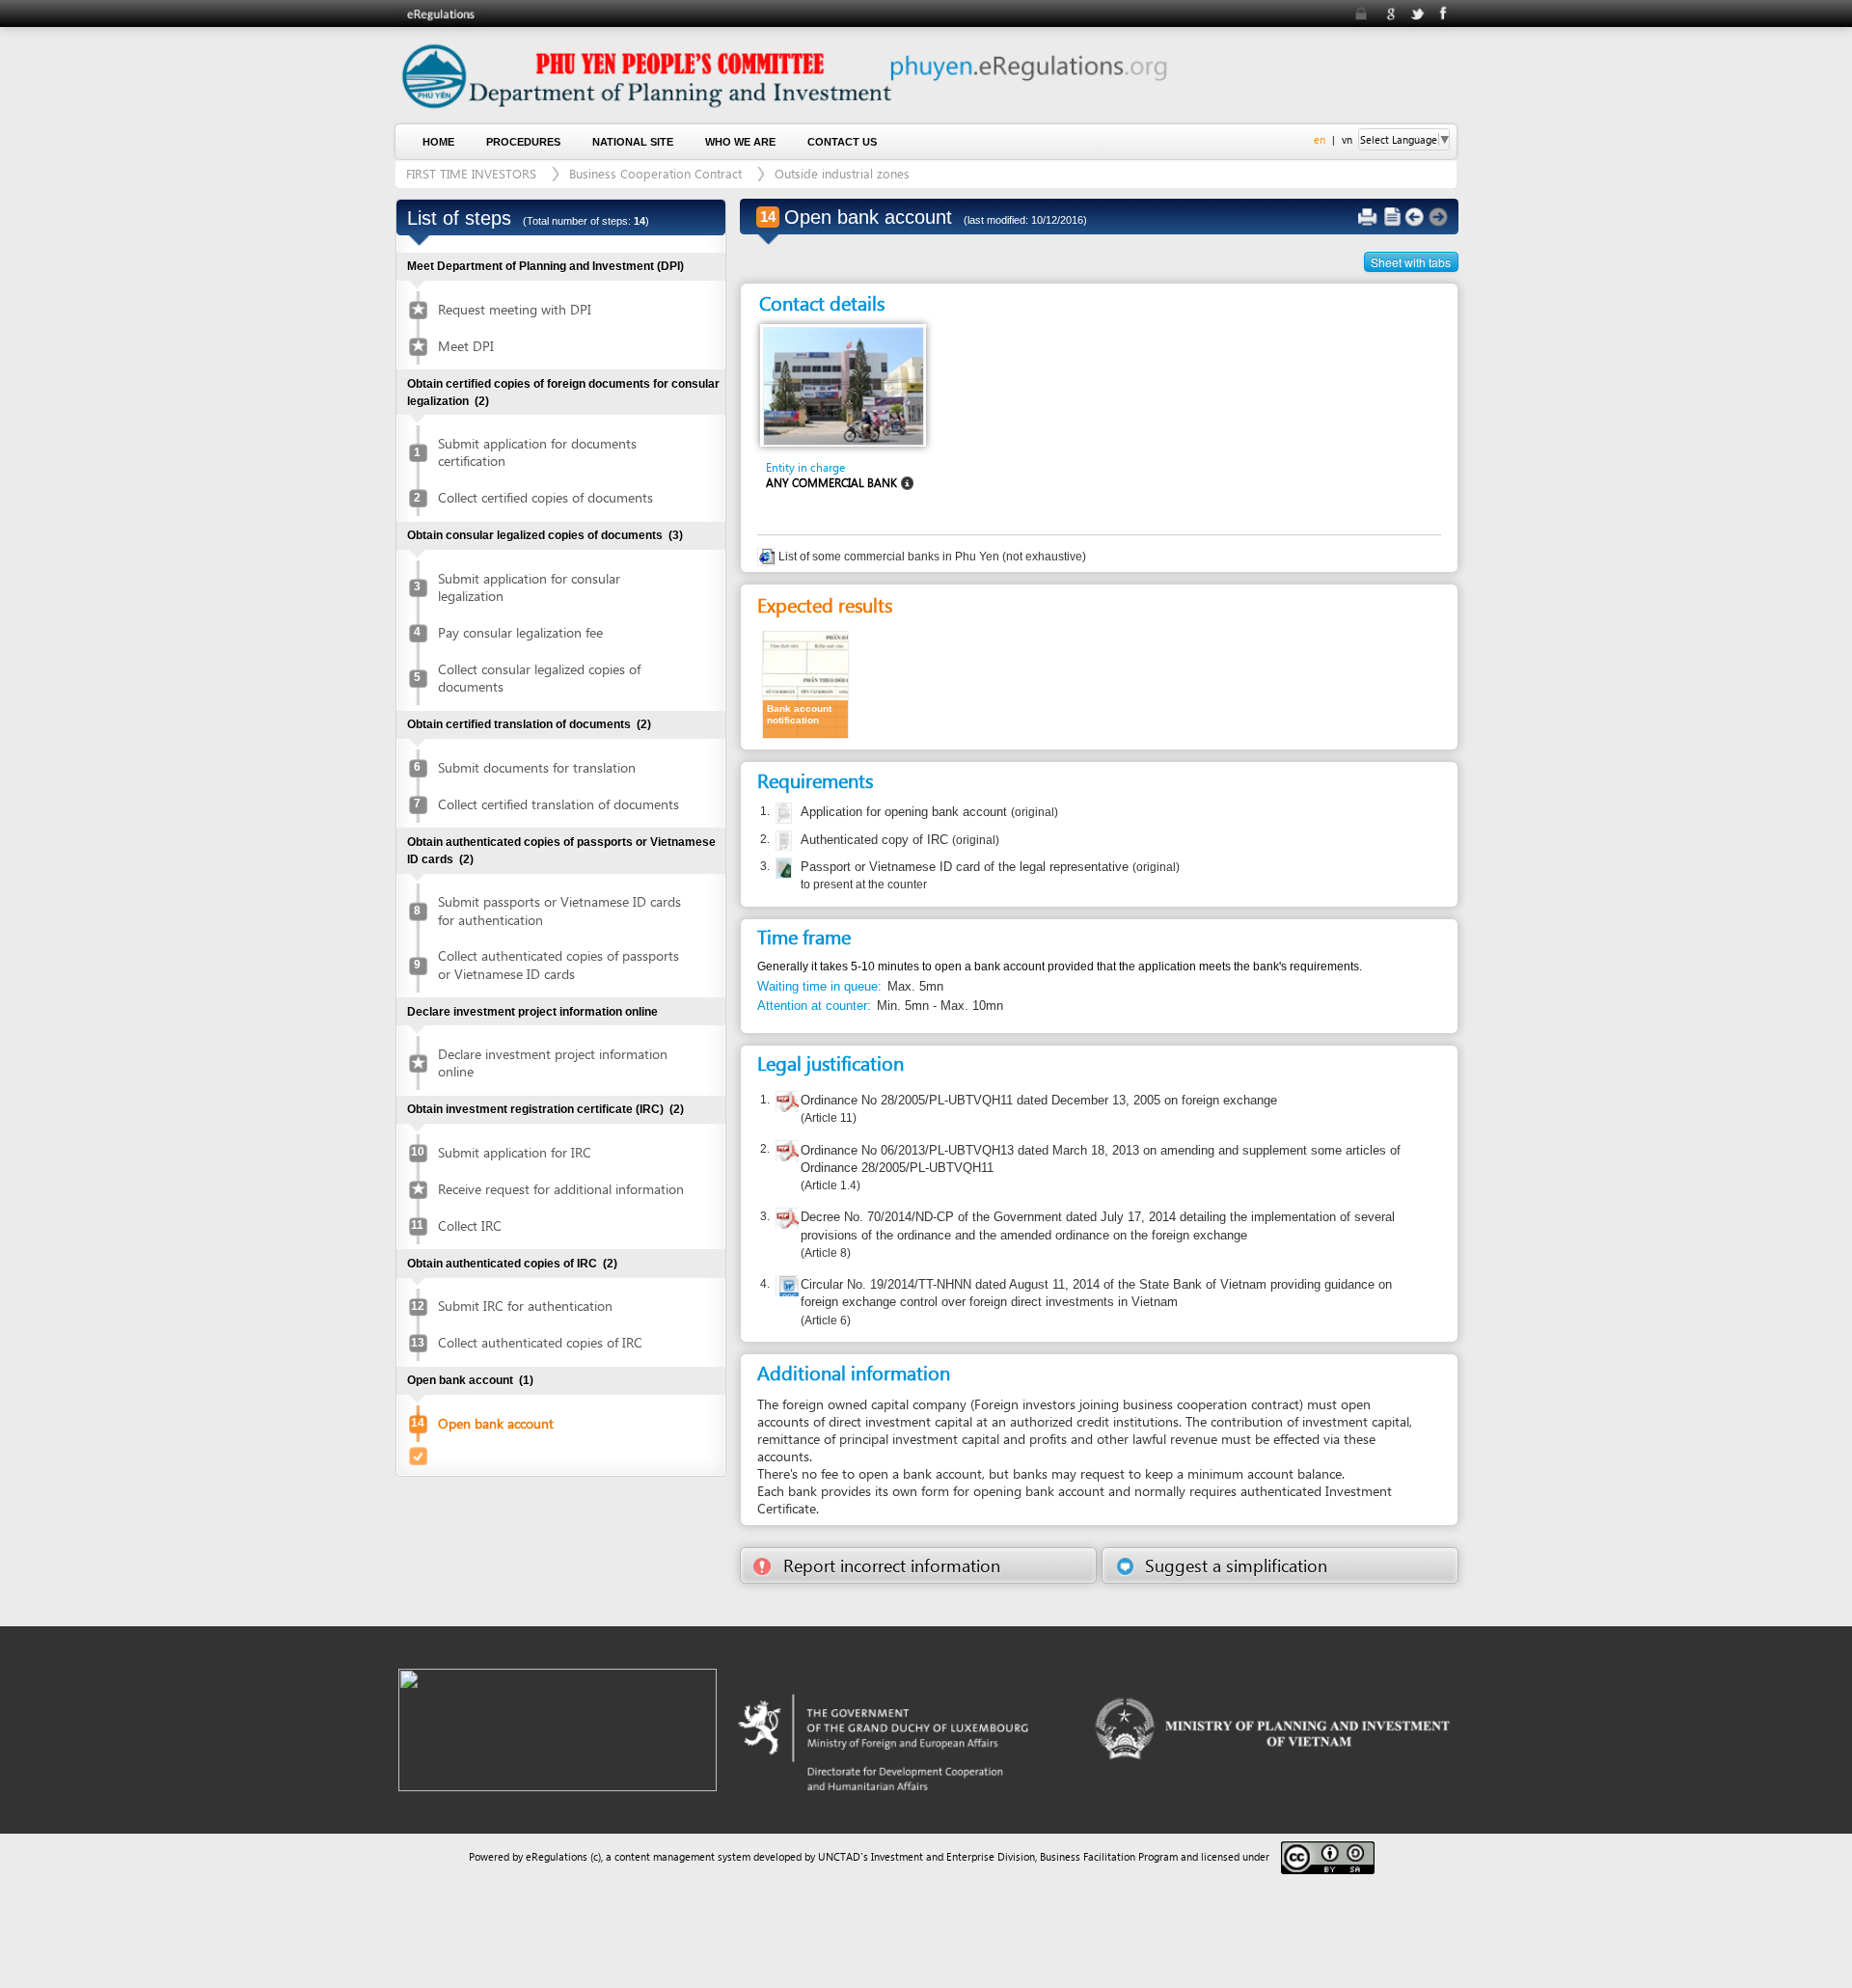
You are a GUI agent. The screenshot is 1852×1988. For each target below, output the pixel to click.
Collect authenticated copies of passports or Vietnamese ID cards (558, 964)
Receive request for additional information (561, 1189)
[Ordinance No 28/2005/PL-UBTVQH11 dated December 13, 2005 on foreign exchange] (787, 1104)
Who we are (740, 142)
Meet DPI (466, 346)
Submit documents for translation (537, 767)
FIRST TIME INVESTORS (471, 173)
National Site (633, 142)
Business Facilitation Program (1109, 1856)
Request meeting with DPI (515, 309)
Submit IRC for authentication (525, 1306)
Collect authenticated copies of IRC (540, 1342)
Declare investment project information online (553, 1062)
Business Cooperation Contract (655, 173)
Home (438, 142)
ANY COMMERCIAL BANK (831, 483)
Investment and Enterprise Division (953, 1856)
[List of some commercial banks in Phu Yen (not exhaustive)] (768, 556)
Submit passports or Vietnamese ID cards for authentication (559, 910)
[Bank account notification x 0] (805, 683)
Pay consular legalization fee (520, 632)
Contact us (842, 142)
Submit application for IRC (515, 1152)
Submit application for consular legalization (529, 587)
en (1320, 139)
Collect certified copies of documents (545, 497)
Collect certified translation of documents (558, 804)
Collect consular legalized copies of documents (539, 678)
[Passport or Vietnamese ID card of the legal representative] (782, 868)
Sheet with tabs (1411, 262)
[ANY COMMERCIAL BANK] (844, 385)
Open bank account (496, 1423)
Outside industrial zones (842, 173)
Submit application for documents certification (537, 452)
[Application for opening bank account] (782, 813)
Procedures (523, 142)
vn (1347, 139)
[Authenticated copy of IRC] (782, 841)
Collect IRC (470, 1225)
